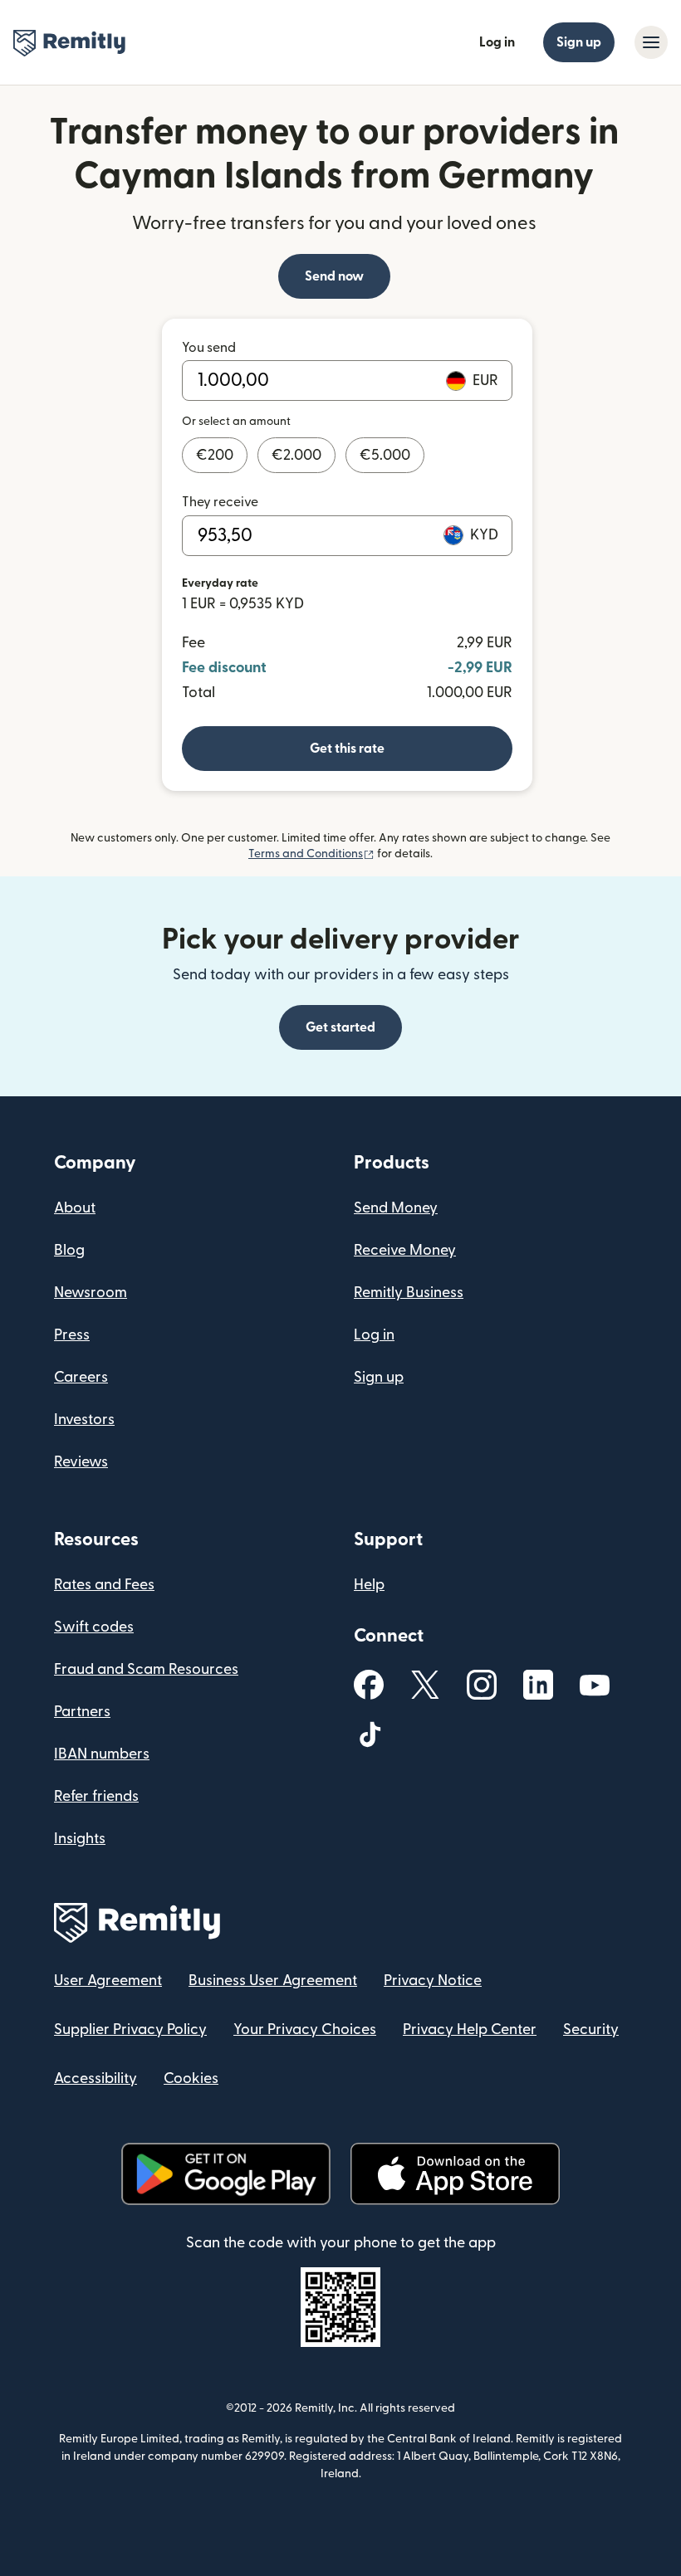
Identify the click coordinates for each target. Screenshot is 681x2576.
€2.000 (296, 455)
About (75, 1208)
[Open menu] (651, 42)
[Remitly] (69, 43)
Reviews (81, 1462)
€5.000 (385, 455)
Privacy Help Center (470, 2030)
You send (209, 348)
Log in (497, 42)
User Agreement (108, 1981)
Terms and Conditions (311, 854)
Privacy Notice (433, 1981)
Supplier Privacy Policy (130, 2030)
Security (591, 2030)
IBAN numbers (102, 1754)
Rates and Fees (104, 1585)
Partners (82, 1712)
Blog (69, 1250)
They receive (220, 502)
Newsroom (91, 1293)
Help (369, 1585)
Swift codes (94, 1627)
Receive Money (405, 1250)
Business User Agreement (273, 1981)
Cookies (191, 2078)
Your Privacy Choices (305, 2030)
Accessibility (96, 2078)
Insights (80, 1839)
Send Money (396, 1208)
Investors (84, 1420)
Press (72, 1335)
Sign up (579, 42)
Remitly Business (409, 1293)
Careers (81, 1377)
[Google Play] (226, 2174)
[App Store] (455, 2174)
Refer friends (96, 1796)
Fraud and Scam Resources (146, 1669)
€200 (215, 455)
